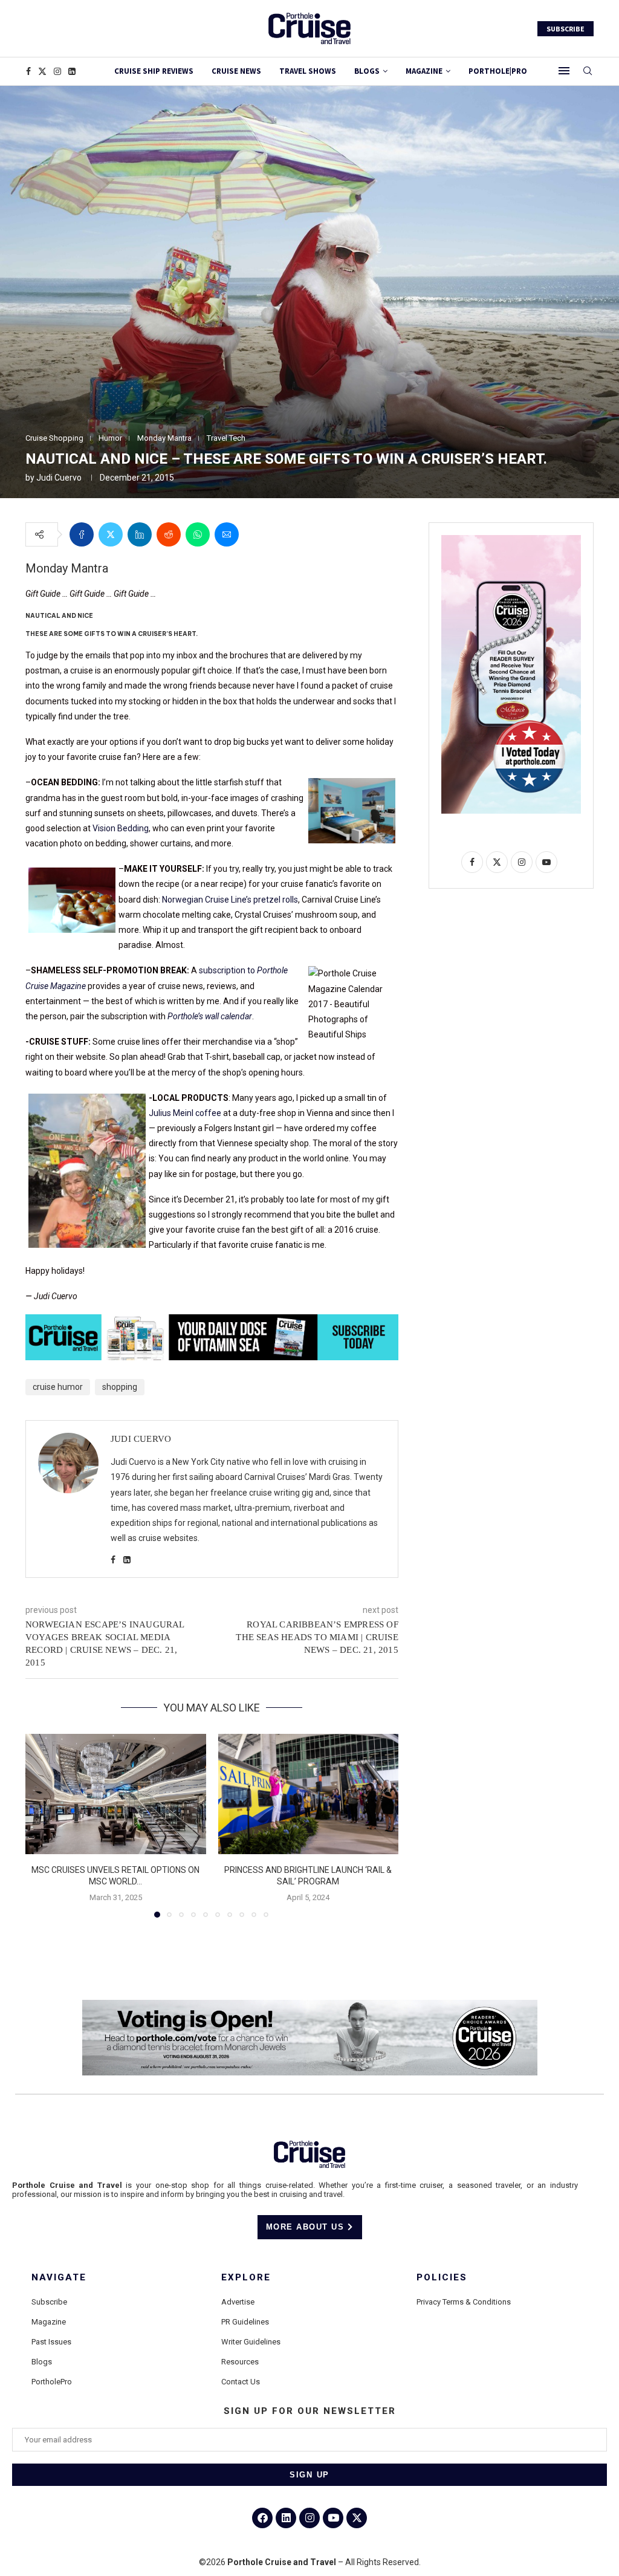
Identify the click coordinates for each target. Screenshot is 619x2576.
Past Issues (51, 2342)
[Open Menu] (564, 71)
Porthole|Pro (498, 71)
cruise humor (58, 1387)
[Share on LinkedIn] (140, 534)
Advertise (238, 2302)
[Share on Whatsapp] (198, 534)
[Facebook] (28, 71)
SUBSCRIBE (566, 29)
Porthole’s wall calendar (210, 1016)
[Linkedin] (72, 71)
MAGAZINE (424, 71)
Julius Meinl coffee (186, 1113)
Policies (442, 2278)
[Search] (588, 71)
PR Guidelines (245, 2322)
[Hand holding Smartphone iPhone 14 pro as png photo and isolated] (511, 540)
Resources (240, 2362)
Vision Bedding (121, 828)
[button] (42, 1825)
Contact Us (241, 2382)
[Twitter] (42, 71)
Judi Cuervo (59, 478)
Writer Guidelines (251, 2342)
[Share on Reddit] (169, 534)
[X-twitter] (357, 2518)
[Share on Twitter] (111, 534)
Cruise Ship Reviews (154, 71)
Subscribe (49, 2302)
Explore (246, 2278)
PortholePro (52, 2382)
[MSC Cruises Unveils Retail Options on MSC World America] (116, 1794)
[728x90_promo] (212, 1323)
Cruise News (236, 71)
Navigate (59, 2278)
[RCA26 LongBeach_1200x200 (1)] (310, 2005)
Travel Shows (308, 71)
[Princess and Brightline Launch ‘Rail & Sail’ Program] (309, 1794)
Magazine (49, 2322)
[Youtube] (333, 2518)
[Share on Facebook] (82, 534)
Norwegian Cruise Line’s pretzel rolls (230, 900)
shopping (120, 1387)
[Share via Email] (227, 534)
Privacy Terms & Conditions (464, 2302)
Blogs (367, 71)
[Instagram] (57, 71)
